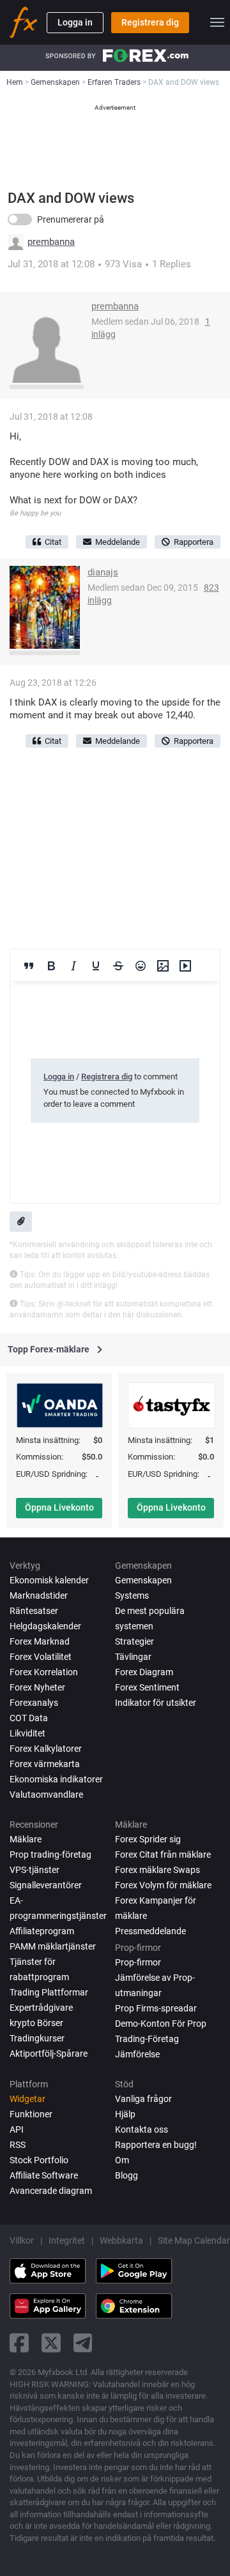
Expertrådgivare (41, 2008)
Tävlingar (133, 1657)
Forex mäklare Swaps (157, 1870)
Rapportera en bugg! (156, 2145)
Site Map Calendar (194, 2240)
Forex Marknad (40, 1641)
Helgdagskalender (45, 1626)
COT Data (29, 1718)
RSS (18, 2145)
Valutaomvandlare (46, 1795)
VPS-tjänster (34, 1870)
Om (122, 2160)
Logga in (75, 22)
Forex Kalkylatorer (46, 1749)
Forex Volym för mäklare (163, 1885)
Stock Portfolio (39, 2160)
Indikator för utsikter (156, 1703)
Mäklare (26, 1839)
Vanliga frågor (143, 2099)
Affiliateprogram (42, 1931)
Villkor (22, 2240)
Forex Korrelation (44, 1672)
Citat (53, 542)
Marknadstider (39, 1595)
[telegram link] (83, 2343)
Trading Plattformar (49, 1992)
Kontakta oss (142, 2129)
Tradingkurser (37, 2038)
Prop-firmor (138, 1962)
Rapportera (194, 542)
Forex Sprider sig (148, 1839)
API (17, 2129)
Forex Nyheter (37, 1687)
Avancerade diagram (51, 2191)
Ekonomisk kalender (49, 1580)
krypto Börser (36, 2023)
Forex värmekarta (45, 1764)
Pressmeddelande (150, 1931)
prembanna (51, 242)
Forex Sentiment (147, 1687)
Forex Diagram (144, 1672)
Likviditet (27, 1733)
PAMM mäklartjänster (53, 1946)
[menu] (217, 22)
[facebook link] (19, 2343)
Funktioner (31, 2114)
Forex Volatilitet (41, 1657)
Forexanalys (34, 1703)
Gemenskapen (143, 1580)
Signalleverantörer (46, 1885)
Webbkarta (121, 2240)
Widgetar (27, 2099)
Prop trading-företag (50, 1854)
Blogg (126, 2175)
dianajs (103, 572)
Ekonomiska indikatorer (56, 1779)
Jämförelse (137, 2054)
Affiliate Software (44, 2175)
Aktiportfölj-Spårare (49, 2054)
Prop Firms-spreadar (156, 2008)
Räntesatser (34, 1611)
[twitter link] (51, 2343)
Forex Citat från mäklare (163, 1854)
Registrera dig (150, 22)
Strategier (134, 1641)
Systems (132, 1595)
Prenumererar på (71, 219)
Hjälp (125, 2114)
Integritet (67, 2240)
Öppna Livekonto (59, 1507)
